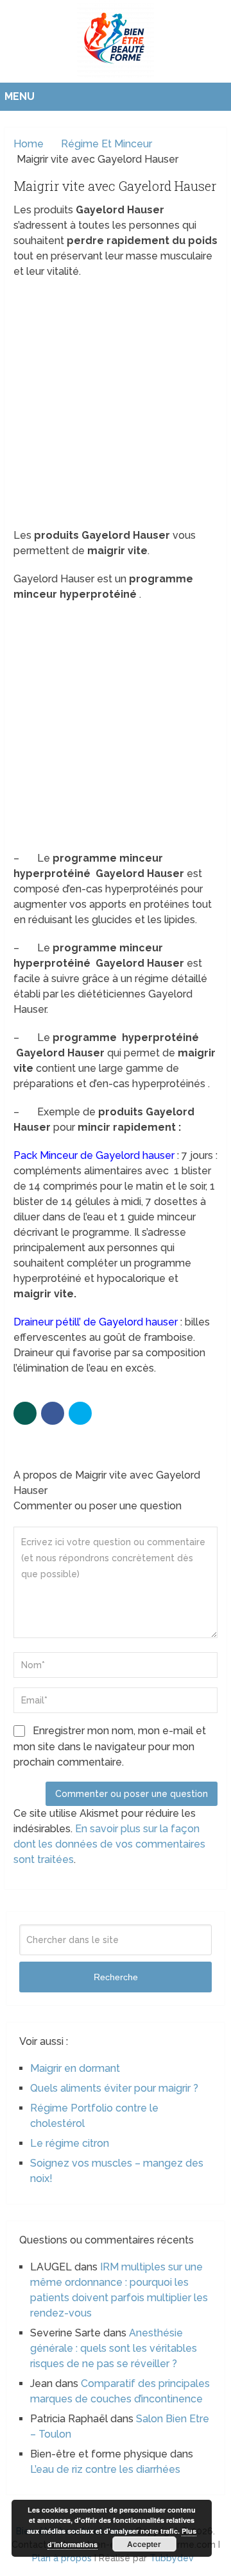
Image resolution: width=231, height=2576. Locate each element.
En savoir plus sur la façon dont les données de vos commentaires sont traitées (109, 1844)
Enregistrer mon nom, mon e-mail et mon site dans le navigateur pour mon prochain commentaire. (110, 1746)
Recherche (116, 1977)
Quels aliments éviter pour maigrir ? (114, 2088)
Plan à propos (62, 2558)
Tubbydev (172, 2558)
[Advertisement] (116, 407)
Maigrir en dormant (75, 2068)
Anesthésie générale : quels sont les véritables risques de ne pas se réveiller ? (114, 2348)
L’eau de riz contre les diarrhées (105, 2469)
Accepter (144, 2544)
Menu (20, 96)
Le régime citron (70, 2143)
